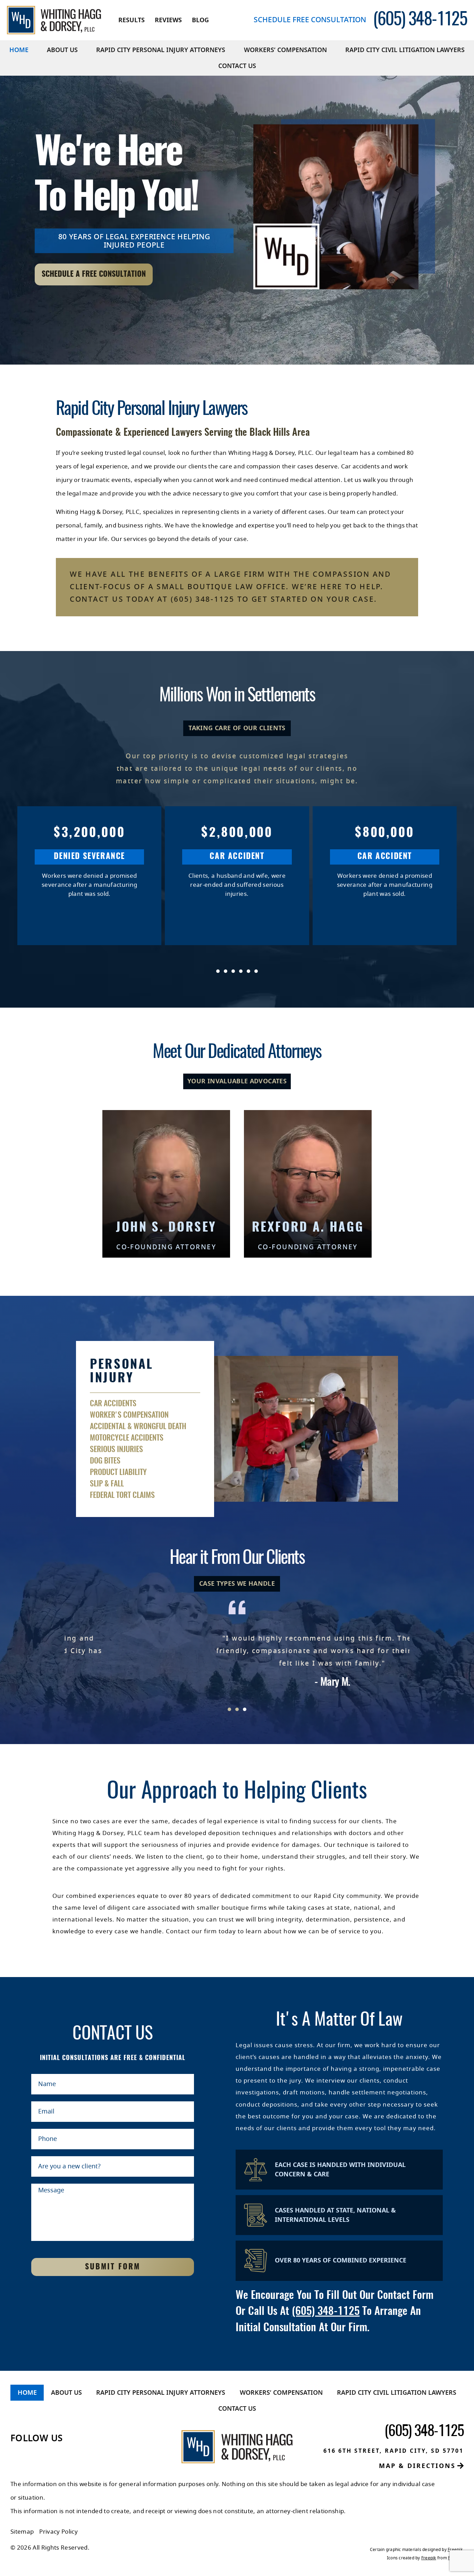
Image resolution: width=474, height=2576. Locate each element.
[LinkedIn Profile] (32, 2456)
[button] (202, 971)
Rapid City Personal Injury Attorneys (161, 50)
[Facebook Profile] (15, 2456)
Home (19, 50)
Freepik (455, 2550)
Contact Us (237, 66)
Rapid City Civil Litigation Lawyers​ (405, 50)
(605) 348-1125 (326, 2312)
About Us (62, 50)
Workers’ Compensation (285, 50)
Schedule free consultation (310, 20)
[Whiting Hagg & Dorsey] (54, 20)
